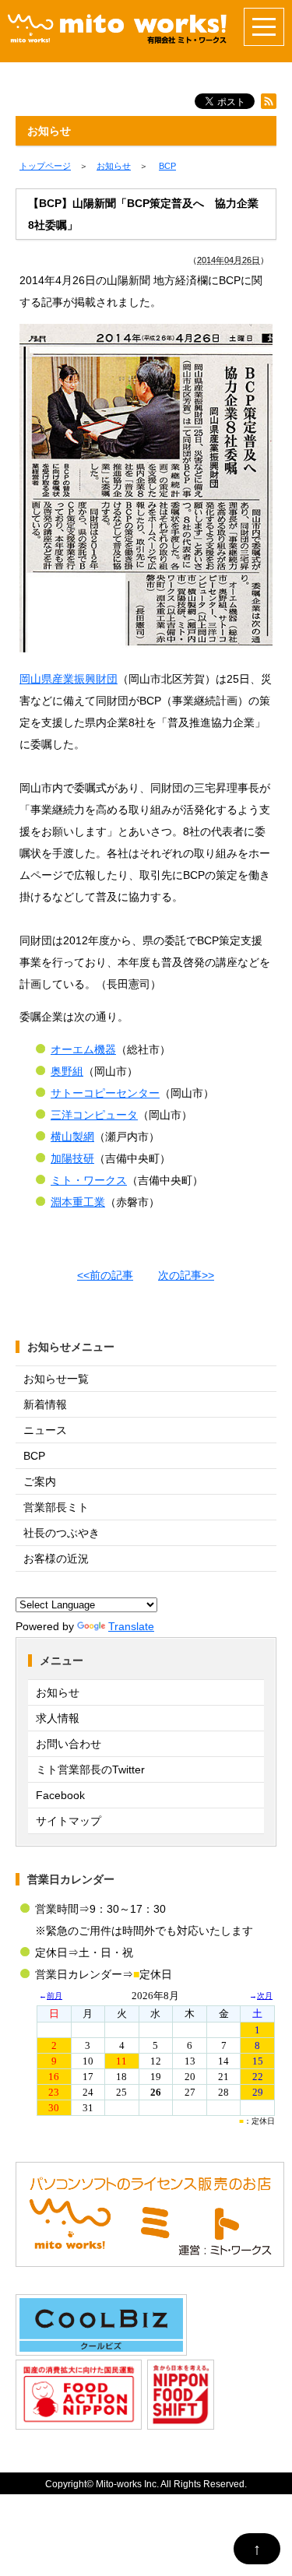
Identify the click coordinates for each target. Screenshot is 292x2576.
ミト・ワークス (89, 1180)
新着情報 (45, 1404)
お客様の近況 (56, 1559)
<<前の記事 (105, 1275)
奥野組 (67, 1071)
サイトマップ (69, 1821)
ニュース (45, 1430)
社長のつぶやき (62, 1533)
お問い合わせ (69, 1744)
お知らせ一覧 (56, 1379)
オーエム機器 (83, 1049)
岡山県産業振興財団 (69, 679)
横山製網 (72, 1137)
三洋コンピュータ (94, 1115)
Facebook (60, 1795)
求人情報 (58, 1718)
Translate (131, 1626)
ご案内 (40, 1481)
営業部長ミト (56, 1507)
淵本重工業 (78, 1202)
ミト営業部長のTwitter (90, 1769)
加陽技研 (72, 1158)
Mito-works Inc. (127, 2484)
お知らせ (58, 1692)
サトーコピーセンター (105, 1093)
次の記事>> (186, 1275)
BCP (34, 1456)
